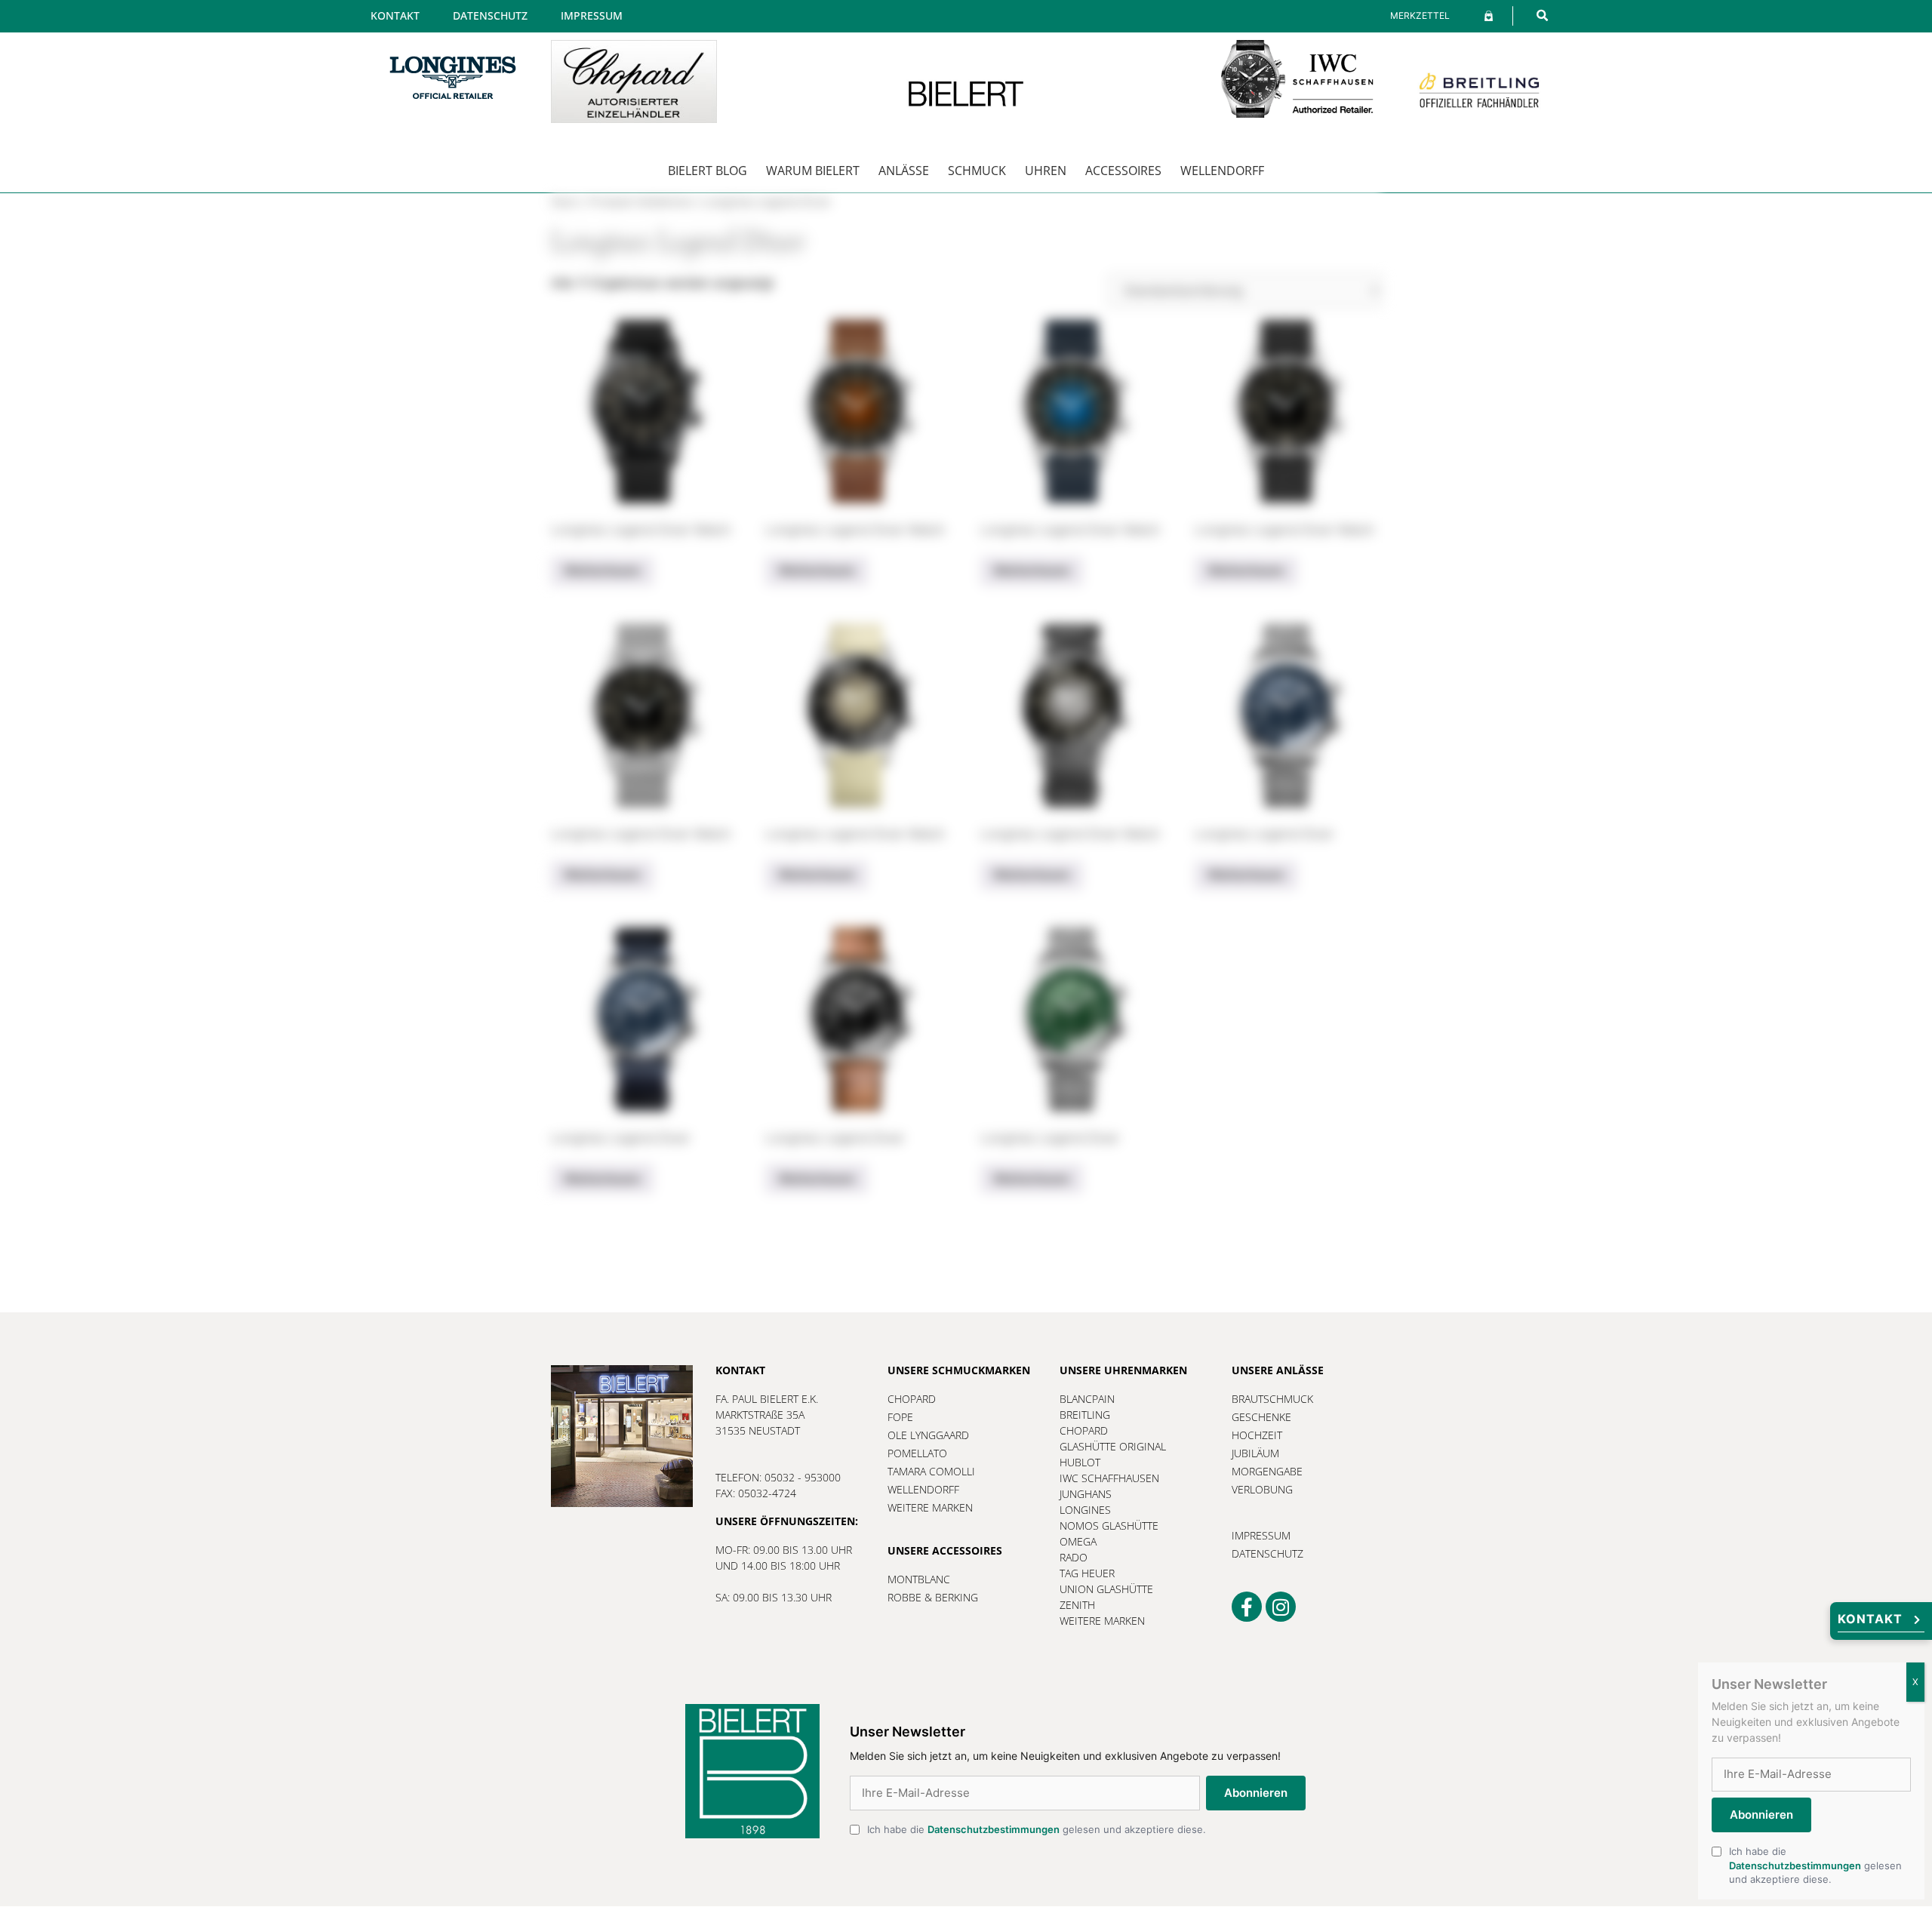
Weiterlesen (602, 571)
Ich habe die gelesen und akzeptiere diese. (1037, 1829)
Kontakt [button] (1870, 1619)
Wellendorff (1222, 171)
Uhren (1046, 171)
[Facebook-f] (1247, 1607)
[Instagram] (1281, 1607)
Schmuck (977, 171)
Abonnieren (1256, 1793)
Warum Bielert (813, 171)
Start (565, 202)
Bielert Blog (708, 171)
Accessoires (1123, 171)
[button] (1542, 15)
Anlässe (904, 171)
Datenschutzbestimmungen (994, 1829)
